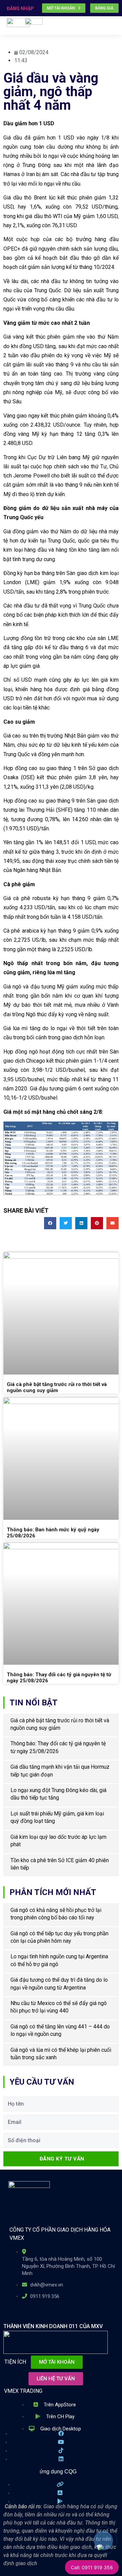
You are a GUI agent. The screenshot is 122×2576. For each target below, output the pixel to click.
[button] (114, 30)
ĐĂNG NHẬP (20, 8)
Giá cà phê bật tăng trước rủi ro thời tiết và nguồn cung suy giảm (57, 1387)
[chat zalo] (99, 2545)
